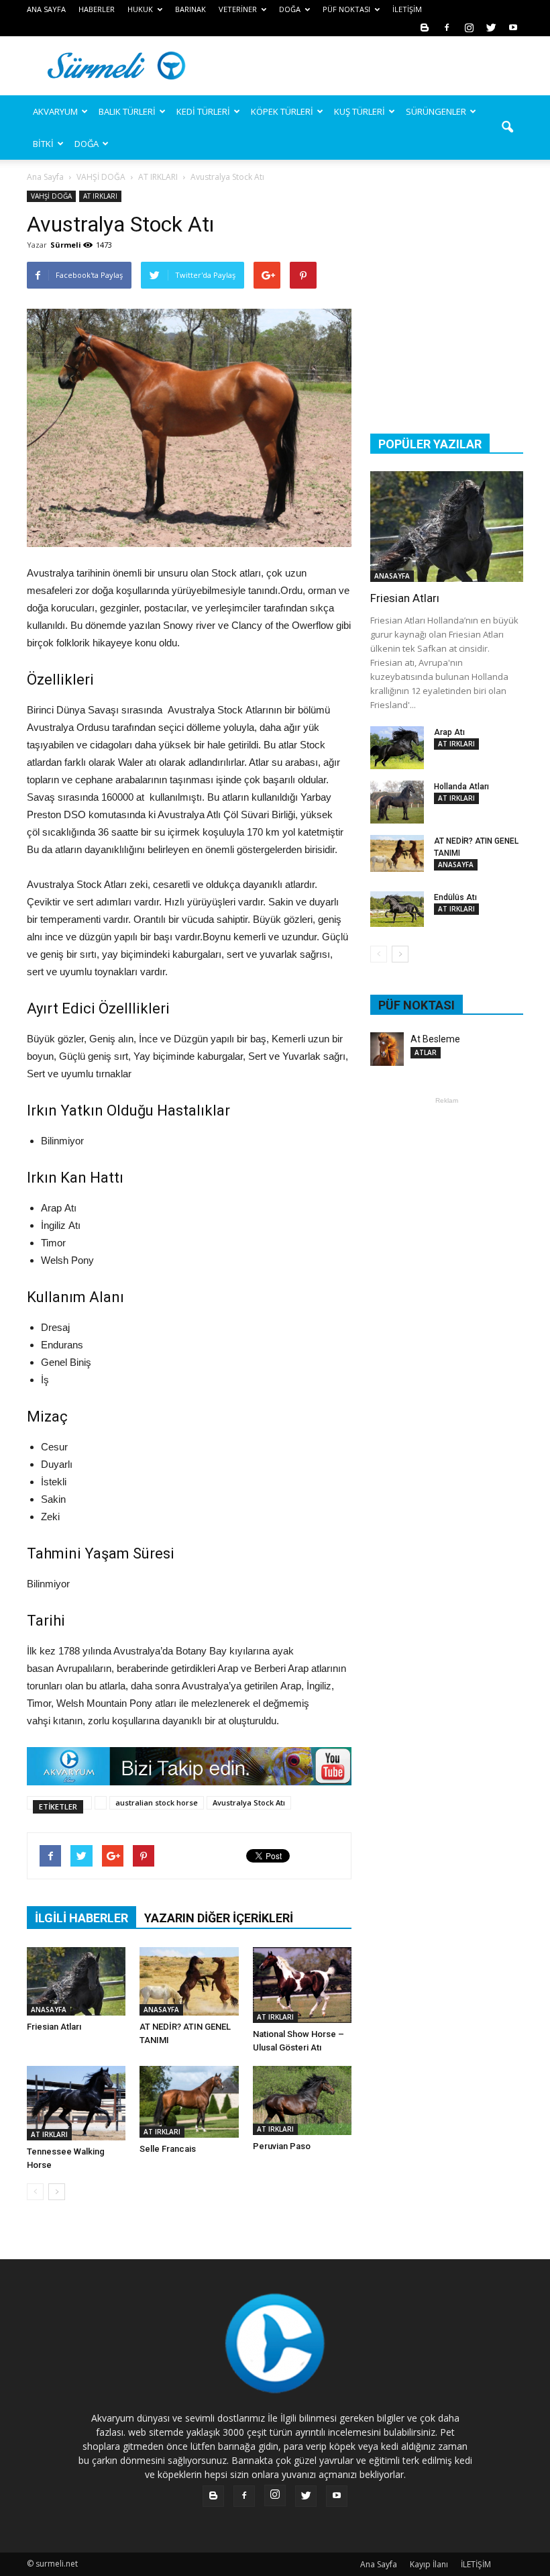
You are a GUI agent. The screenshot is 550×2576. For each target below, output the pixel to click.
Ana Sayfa (45, 177)
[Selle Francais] (189, 2101)
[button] (507, 128)
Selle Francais (168, 2149)
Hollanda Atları (461, 787)
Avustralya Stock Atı (249, 1802)
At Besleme (435, 1039)
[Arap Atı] (397, 748)
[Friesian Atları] (76, 1981)
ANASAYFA (49, 2010)
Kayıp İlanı (429, 2564)
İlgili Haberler (81, 1918)
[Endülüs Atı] (397, 909)
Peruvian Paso (282, 2146)
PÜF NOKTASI (346, 9)
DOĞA (87, 144)
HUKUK (140, 9)
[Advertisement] (366, 66)
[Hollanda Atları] (397, 802)
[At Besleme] (387, 1049)
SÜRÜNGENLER (436, 111)
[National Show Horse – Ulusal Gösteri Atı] (302, 1985)
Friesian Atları (54, 2027)
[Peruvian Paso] (302, 2100)
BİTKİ (43, 144)
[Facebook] (447, 27)
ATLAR (426, 1052)
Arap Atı (449, 732)
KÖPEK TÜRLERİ (282, 111)
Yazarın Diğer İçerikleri (219, 1918)
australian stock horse (157, 1802)
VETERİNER (238, 9)
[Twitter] (491, 27)
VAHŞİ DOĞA (51, 196)
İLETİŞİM (407, 9)
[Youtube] (513, 27)
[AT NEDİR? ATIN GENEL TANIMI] (189, 1981)
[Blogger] (425, 27)
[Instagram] (469, 27)
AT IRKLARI (100, 196)
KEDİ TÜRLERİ (203, 111)
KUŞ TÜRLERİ (360, 111)
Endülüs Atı (455, 897)
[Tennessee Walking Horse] (76, 2103)
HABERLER (97, 9)
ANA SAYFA (46, 9)
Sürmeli (66, 245)
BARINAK (190, 9)
